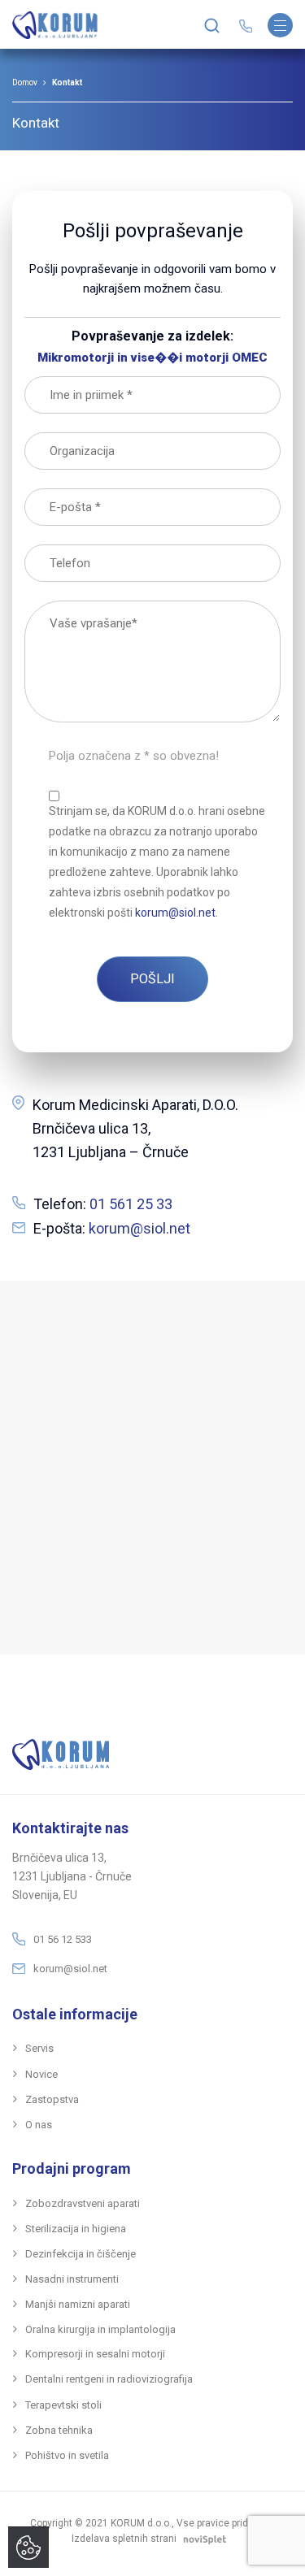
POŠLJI (152, 979)
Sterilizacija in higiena (76, 2229)
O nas (39, 2125)
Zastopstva (52, 2099)
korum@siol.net (139, 1228)
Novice (41, 2074)
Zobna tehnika (59, 2430)
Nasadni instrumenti (72, 2279)
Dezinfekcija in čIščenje (81, 2254)
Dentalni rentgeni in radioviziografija (109, 2379)
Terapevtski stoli (63, 2405)
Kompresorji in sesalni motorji (95, 2354)
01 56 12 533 (63, 1939)
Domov (25, 82)
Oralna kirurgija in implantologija (100, 2329)
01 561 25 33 (131, 1204)
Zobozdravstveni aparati (83, 2203)
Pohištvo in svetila (67, 2455)
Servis (39, 2048)
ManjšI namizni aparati (78, 2304)
